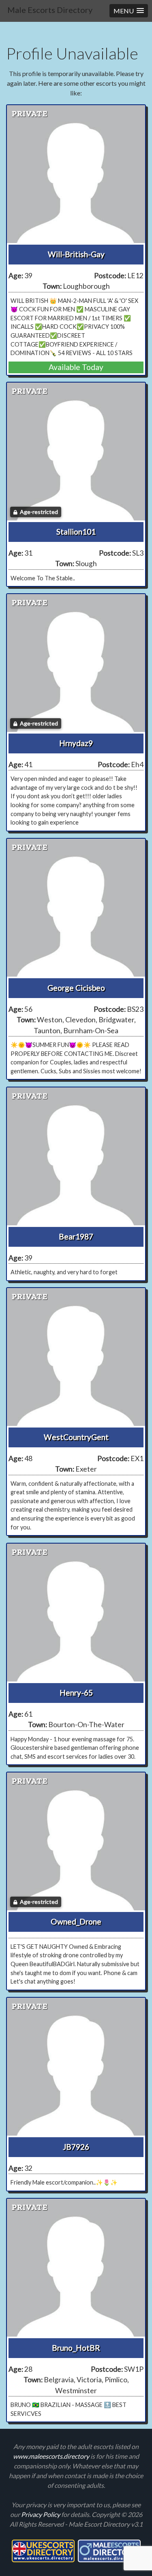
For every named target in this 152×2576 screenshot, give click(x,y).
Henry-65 (76, 1693)
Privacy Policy (41, 2514)
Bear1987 (76, 1236)
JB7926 (76, 2147)
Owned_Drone (76, 1921)
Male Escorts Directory (50, 10)
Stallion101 (76, 532)
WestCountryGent (76, 1437)
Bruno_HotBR (76, 2348)
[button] (129, 11)
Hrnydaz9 (76, 743)
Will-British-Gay (76, 254)
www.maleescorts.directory (52, 2456)
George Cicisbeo (76, 988)
